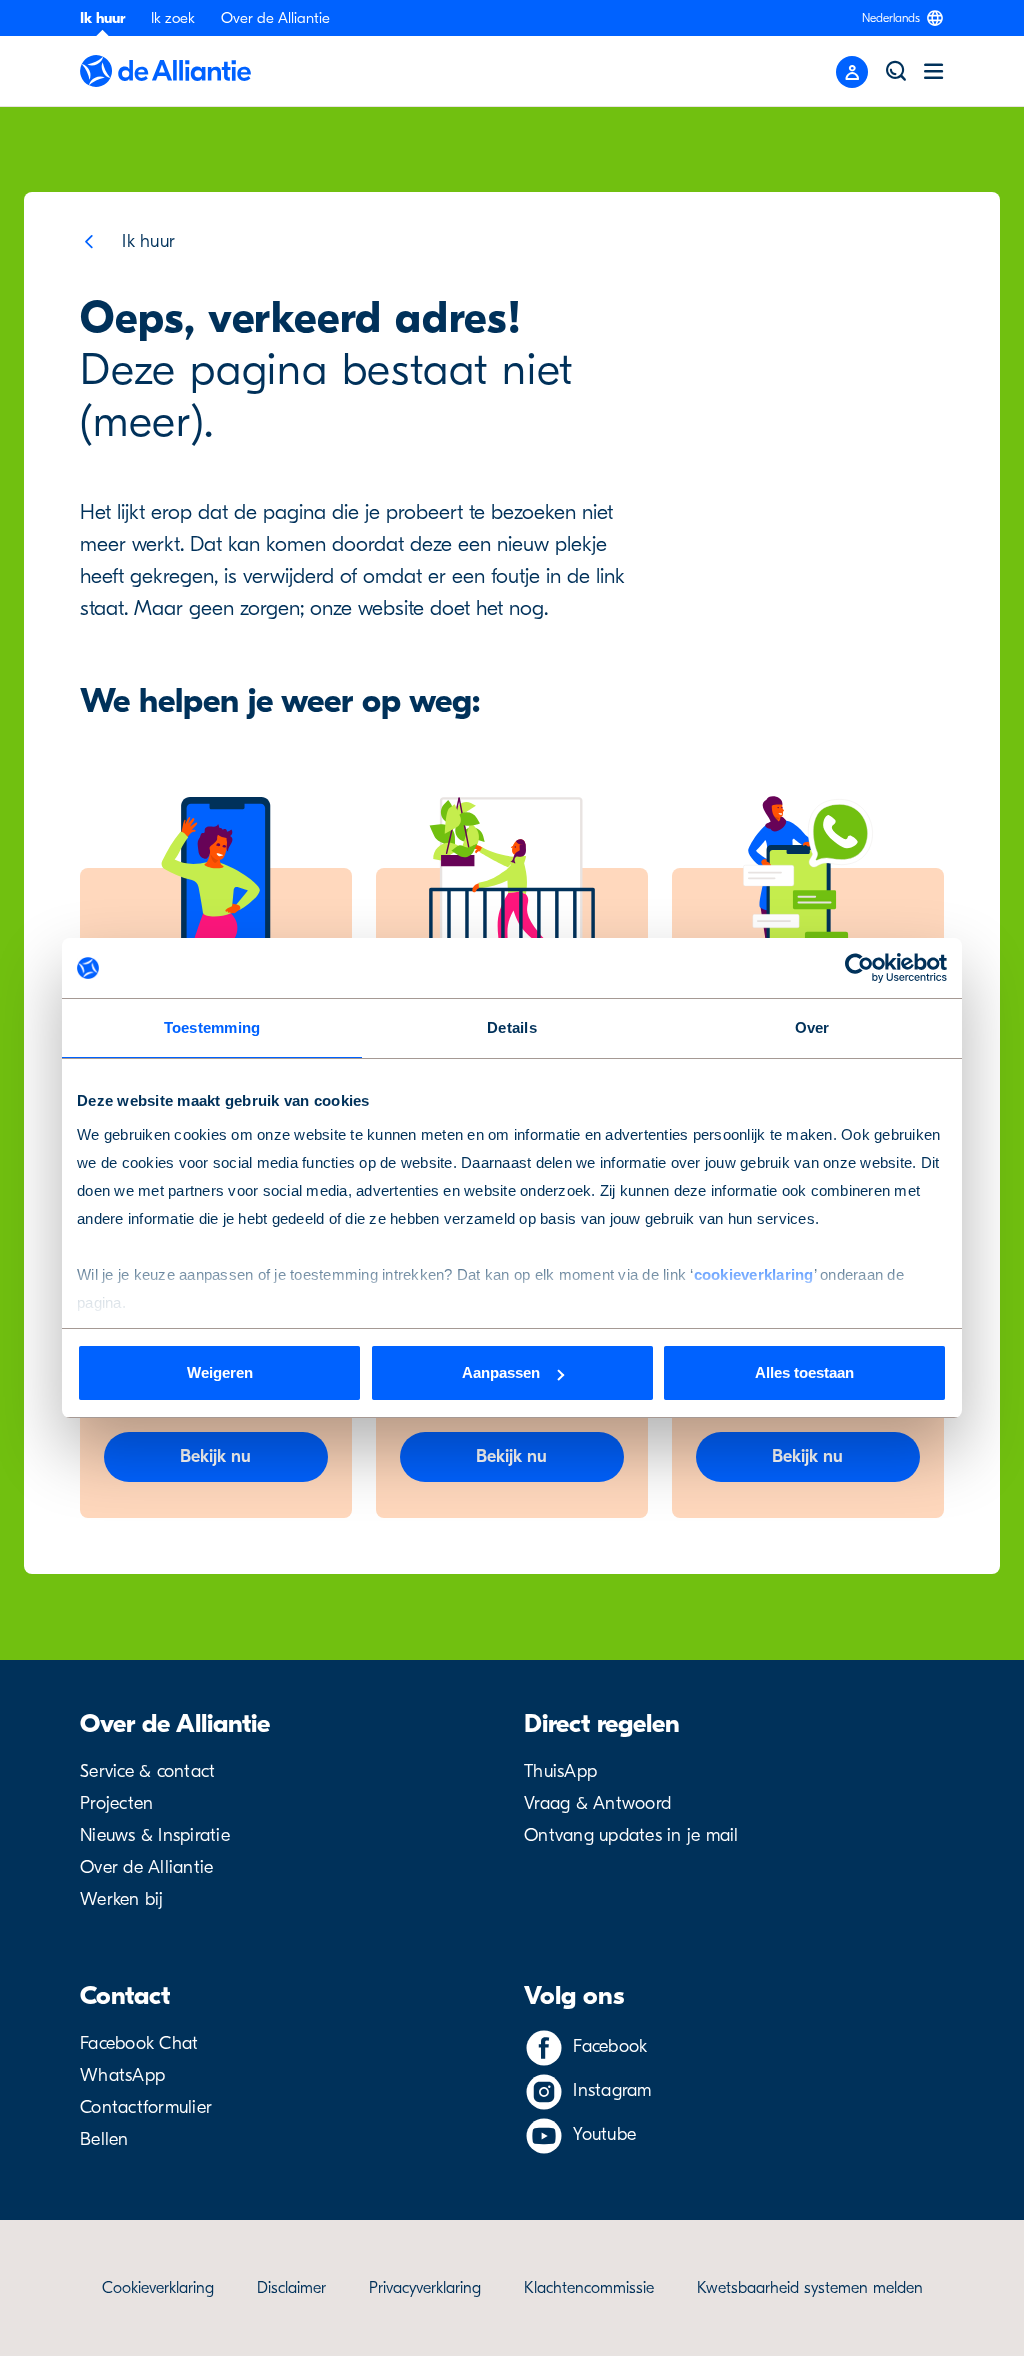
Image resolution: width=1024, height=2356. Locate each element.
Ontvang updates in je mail (631, 1835)
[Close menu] (852, 72)
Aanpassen (501, 1372)
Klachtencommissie (589, 2288)
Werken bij (122, 1899)
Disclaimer (291, 2288)
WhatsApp (122, 2075)
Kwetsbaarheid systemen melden (810, 2288)
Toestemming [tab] (212, 1027)
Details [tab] (512, 1027)
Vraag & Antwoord (597, 1803)
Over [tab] (812, 1027)
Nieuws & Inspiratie (155, 1835)
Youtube (604, 2134)
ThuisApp (560, 1771)
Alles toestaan (804, 1372)
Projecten (116, 1803)
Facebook (610, 2046)
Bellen (104, 2139)
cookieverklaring (754, 1274)
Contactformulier (146, 2107)
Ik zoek (173, 18)
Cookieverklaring (158, 2288)
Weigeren (220, 1372)
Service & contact (147, 1771)
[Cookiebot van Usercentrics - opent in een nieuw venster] (859, 968)
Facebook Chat (139, 2043)
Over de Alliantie (275, 18)
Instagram (612, 2090)
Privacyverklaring (425, 2288)
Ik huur (102, 18)
